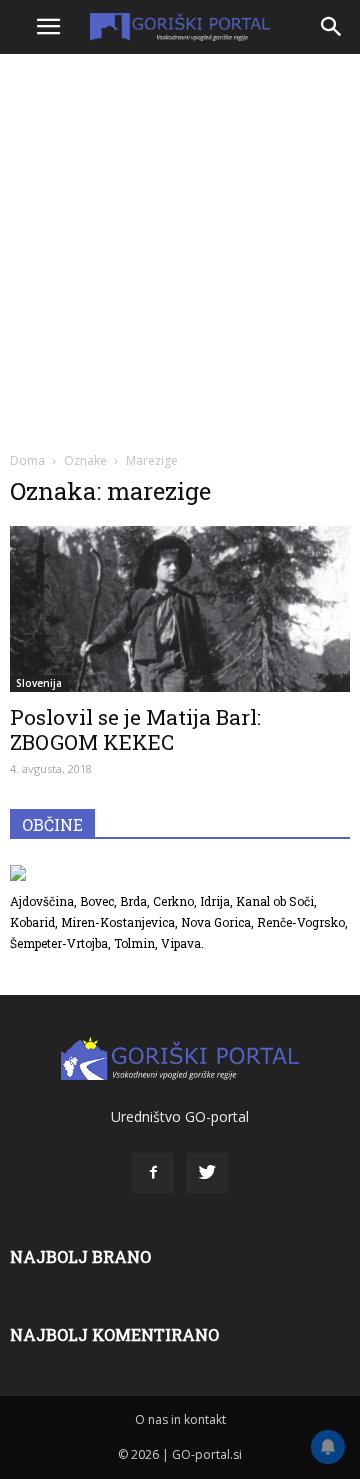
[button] (332, 27)
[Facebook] (153, 1173)
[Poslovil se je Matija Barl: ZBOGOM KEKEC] (180, 609)
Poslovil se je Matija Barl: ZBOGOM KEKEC (135, 729)
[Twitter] (207, 1173)
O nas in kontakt (180, 1419)
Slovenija (39, 683)
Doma (27, 460)
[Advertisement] (180, 250)
